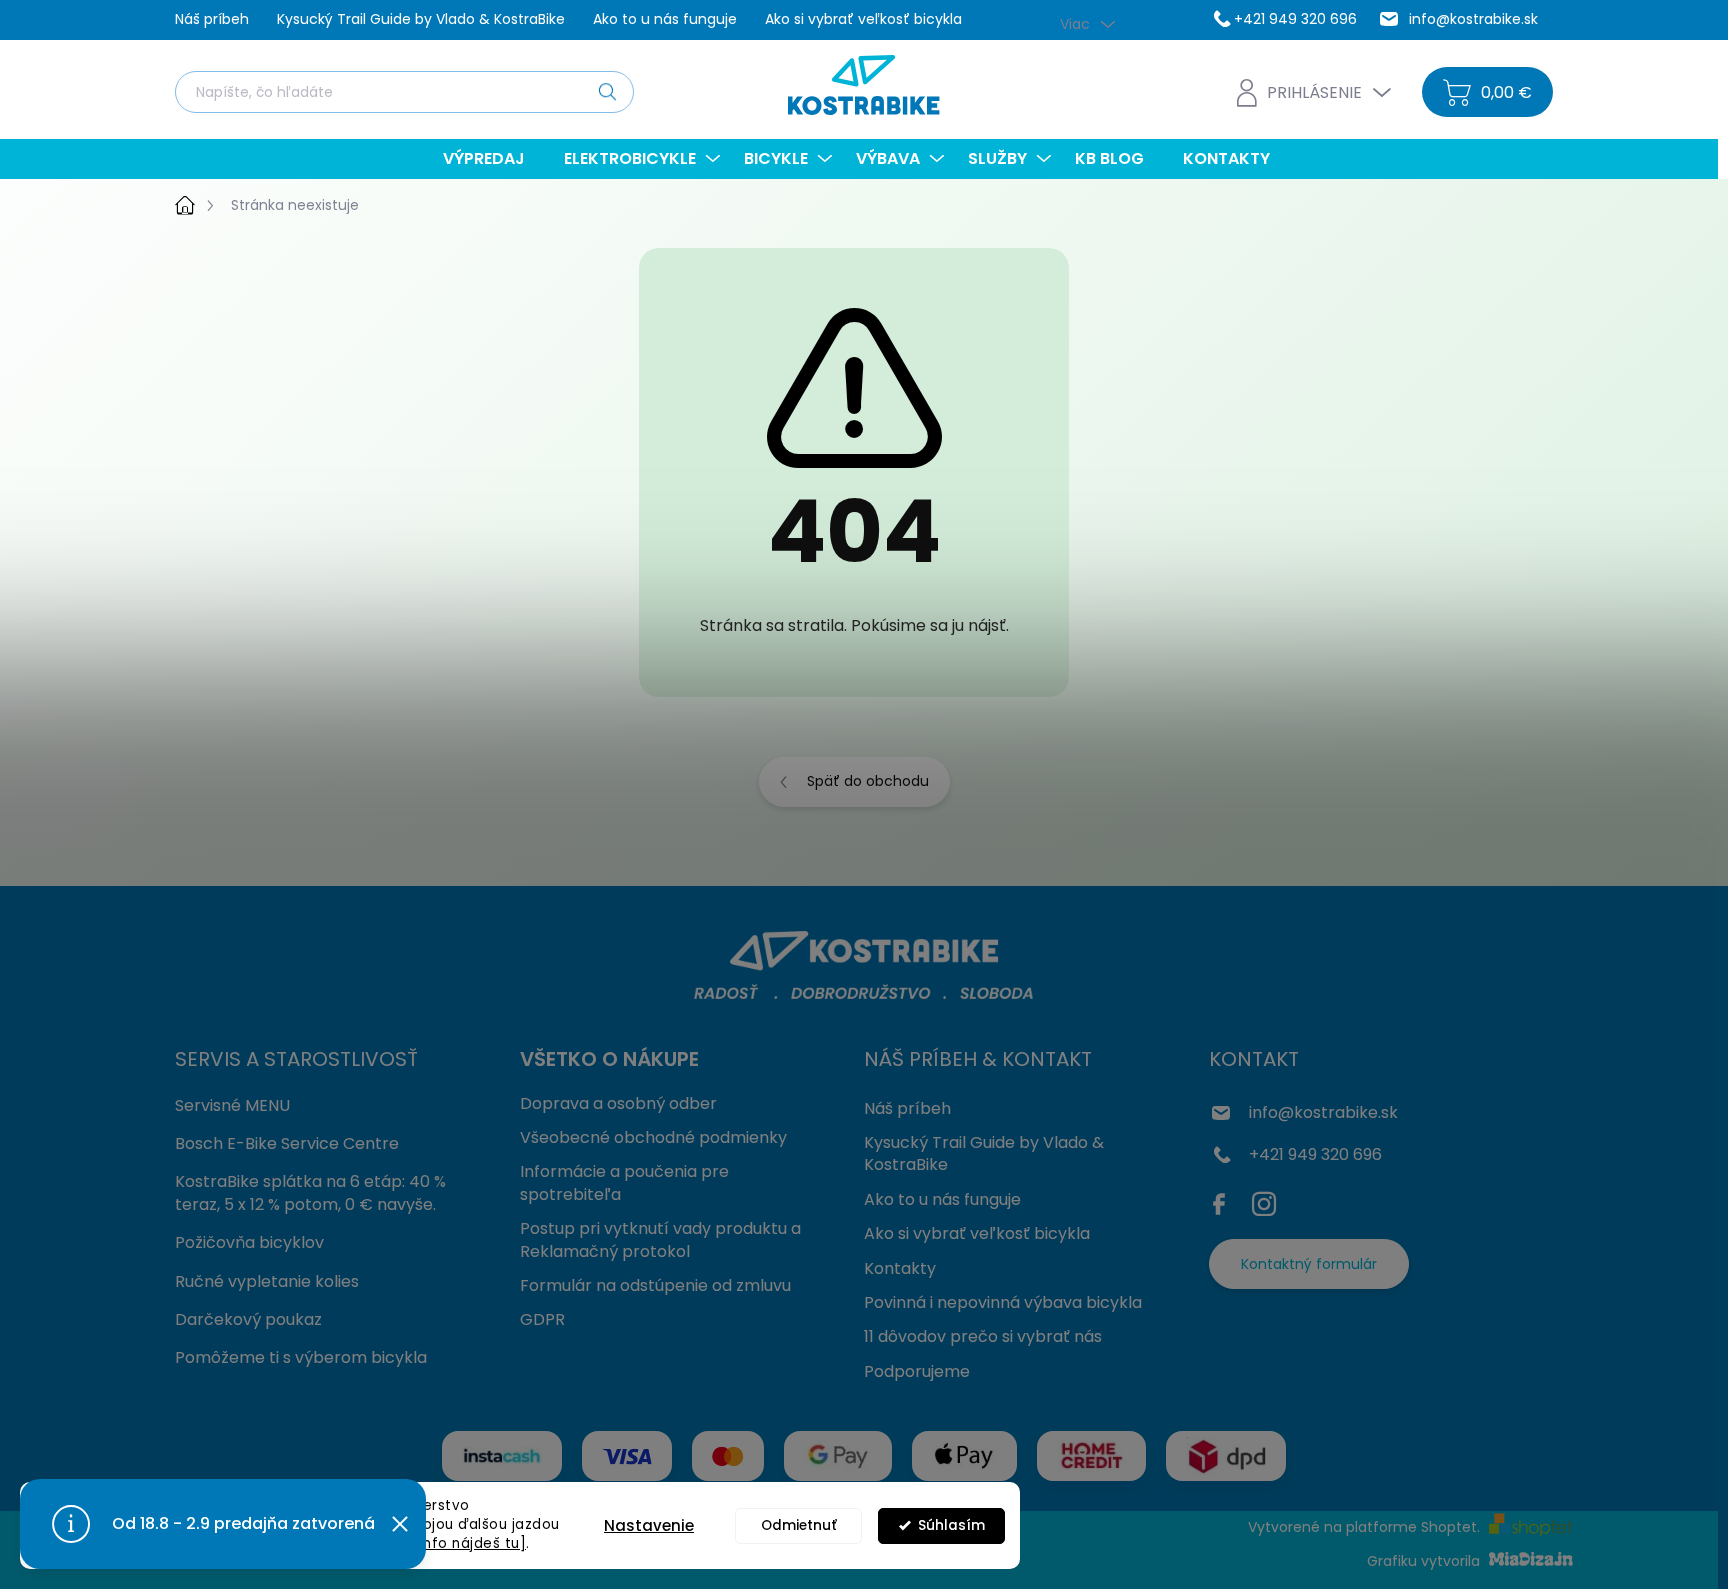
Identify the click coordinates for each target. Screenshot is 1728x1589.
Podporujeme (917, 1371)
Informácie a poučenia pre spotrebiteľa (624, 1182)
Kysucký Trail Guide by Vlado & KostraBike (421, 19)
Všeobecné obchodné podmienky (653, 1137)
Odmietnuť (799, 1525)
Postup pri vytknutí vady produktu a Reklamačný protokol (660, 1239)
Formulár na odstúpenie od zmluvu (655, 1285)
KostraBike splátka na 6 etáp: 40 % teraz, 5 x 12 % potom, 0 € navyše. (310, 1192)
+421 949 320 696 (1315, 1154)
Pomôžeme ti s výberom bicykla (301, 1357)
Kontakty (900, 1268)
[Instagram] (1264, 1200)
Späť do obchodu (868, 781)
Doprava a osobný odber (618, 1103)
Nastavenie (649, 1525)
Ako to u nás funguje (665, 19)
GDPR (542, 1319)
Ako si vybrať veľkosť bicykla (863, 19)
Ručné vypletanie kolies (267, 1281)
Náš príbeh (212, 19)
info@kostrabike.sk (1323, 1112)
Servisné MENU (232, 1105)
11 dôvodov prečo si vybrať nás (983, 1336)
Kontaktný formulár (1309, 1264)
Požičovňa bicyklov (249, 1242)
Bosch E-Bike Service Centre (287, 1143)
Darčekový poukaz (248, 1319)
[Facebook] (1224, 1200)
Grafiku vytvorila (1425, 1561)
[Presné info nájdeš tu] (443, 1543)
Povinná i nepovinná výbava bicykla (1003, 1302)
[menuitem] (491, 159)
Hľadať (607, 91)
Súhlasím (951, 1525)
